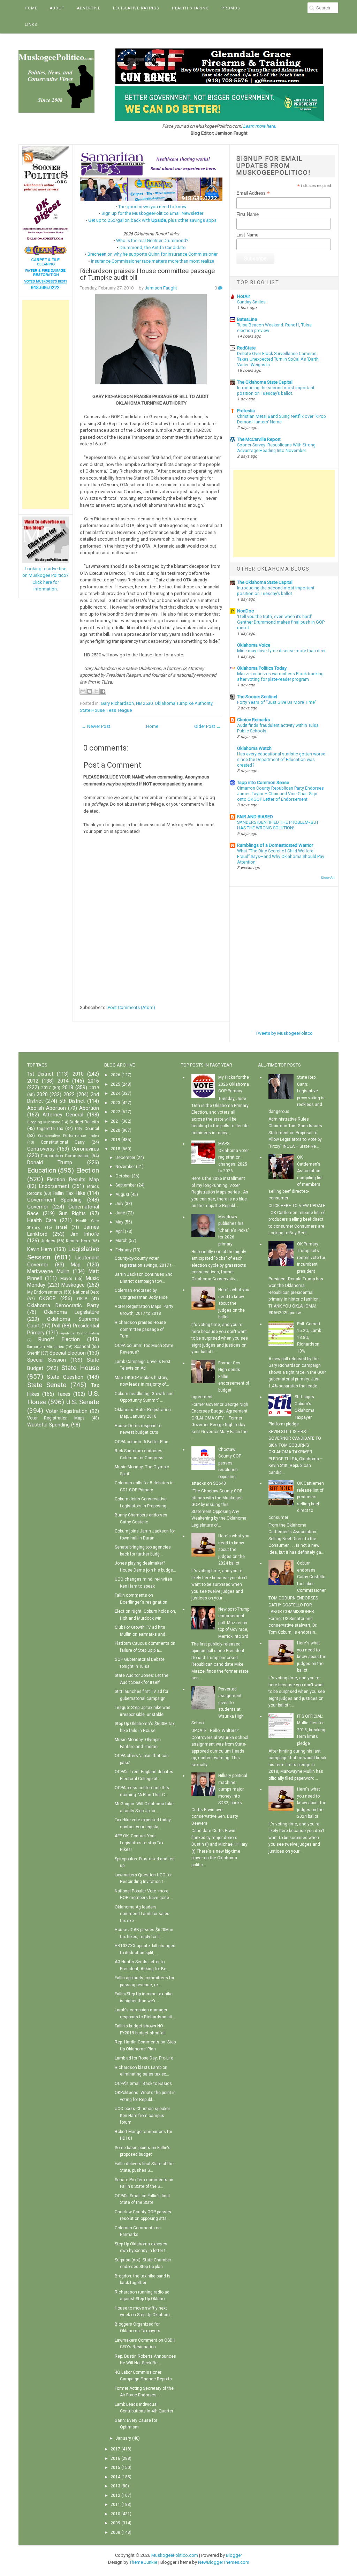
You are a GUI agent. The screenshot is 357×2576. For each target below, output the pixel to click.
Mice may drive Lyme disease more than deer (281, 651)
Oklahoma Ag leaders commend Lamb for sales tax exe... (142, 1914)
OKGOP (47, 1299)
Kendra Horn (78, 1241)
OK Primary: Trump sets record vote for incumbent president (311, 1258)
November (125, 1167)
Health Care (42, 1221)
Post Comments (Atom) (131, 1007)
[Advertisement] (46, 405)
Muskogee (73, 1285)
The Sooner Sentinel (257, 697)
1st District (40, 1074)
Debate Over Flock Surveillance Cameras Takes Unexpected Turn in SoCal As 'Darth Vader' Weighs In (278, 359)
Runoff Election (59, 1339)
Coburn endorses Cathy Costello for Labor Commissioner (311, 1577)
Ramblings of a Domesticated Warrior (275, 845)
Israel (62, 1227)
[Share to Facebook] (103, 691)
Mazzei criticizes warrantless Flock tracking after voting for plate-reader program (280, 677)
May (119, 1222)
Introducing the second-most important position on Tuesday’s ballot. (276, 391)
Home (31, 8)
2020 (42, 1095)
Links (31, 25)
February (124, 1250)
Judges (48, 1241)
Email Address (253, 193)
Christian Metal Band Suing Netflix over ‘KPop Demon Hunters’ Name (282, 419)
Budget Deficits (84, 1122)
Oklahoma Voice (254, 645)
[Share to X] (96, 691)
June (120, 1213)
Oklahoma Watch (254, 748)
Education (42, 1170)
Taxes (64, 1394)
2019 (94, 1088)
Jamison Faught (161, 288)
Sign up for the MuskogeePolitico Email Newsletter (152, 213)
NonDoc (245, 611)
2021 (115, 1121)
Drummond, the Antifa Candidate (153, 247)
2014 (63, 1081)
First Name (248, 214)
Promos (231, 8)
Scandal (82, 1347)
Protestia (246, 411)
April (120, 1231)
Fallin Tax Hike (69, 1193)
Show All (328, 878)
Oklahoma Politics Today (262, 668)
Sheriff (33, 1353)
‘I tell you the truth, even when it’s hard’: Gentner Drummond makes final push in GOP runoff (281, 622)
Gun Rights (72, 1214)
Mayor (66, 1279)
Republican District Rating (79, 1333)
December (125, 1158)
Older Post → (207, 726)
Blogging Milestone (44, 1122)
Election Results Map (73, 1180)
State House (92, 710)
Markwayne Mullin (48, 1271)
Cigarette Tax (50, 1129)
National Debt (86, 1292)
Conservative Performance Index (69, 1136)
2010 (78, 1074)
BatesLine (247, 319)
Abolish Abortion (47, 1108)
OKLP (82, 1299)
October (123, 1176)
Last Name (247, 235)
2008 (115, 2532)
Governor (38, 1207)
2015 (115, 2468)
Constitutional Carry (63, 1142)
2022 (69, 1095)
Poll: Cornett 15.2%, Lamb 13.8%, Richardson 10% (309, 1338)
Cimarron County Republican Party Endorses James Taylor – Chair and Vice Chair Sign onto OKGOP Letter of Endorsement (280, 794)
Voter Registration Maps (56, 1418)
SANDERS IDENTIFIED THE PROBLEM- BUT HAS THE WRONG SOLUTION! (278, 825)
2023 (115, 1103)
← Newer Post (96, 726)
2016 (93, 1081)
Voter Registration (67, 1411)
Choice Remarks (253, 720)
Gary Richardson (117, 703)
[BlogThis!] (90, 691)
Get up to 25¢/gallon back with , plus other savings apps (152, 220)
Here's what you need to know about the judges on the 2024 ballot (234, 1550)
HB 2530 (144, 703)
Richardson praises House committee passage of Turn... (140, 1329)
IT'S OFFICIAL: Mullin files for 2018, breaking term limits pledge (311, 1730)
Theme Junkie (143, 2562)
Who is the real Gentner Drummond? (152, 240)
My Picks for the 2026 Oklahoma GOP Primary (234, 1084)
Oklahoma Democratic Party (63, 1306)
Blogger (234, 2555)
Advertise (89, 8)
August (122, 1195)
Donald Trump (50, 1163)
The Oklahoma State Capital (265, 382)
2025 (115, 1084)
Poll (56, 1326)
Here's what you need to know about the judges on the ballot (234, 1303)
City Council (87, 1129)
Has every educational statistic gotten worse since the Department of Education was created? (281, 760)
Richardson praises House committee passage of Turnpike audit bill (147, 274)
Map (76, 1265)
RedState (246, 348)
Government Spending (55, 1200)
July (119, 1204)
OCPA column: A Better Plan (142, 1442)
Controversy (41, 1149)
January (123, 2438)
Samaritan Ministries (46, 1347)
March (121, 1241)
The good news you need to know (152, 207)
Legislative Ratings (136, 8)
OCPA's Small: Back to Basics (143, 2084)
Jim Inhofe (85, 1234)
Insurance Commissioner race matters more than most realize (153, 261)
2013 (115, 2486)
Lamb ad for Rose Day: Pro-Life (144, 2058)
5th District (72, 1101)
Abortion (89, 1108)
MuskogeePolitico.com (175, 2555)
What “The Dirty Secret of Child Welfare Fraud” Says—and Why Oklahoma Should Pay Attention (281, 857)
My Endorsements (45, 1292)
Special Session (47, 1360)
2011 (115, 2505)
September (126, 1185)
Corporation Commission (65, 1156)
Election (88, 1170)
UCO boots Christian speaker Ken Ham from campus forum (142, 2115)
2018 (68, 1088)
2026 (115, 1075)
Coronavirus (85, 1149)
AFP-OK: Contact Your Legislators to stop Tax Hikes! (139, 1843)
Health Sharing (190, 8)
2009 (115, 2523)
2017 (46, 1088)
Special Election (67, 1353)
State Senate (47, 1385)
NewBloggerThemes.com (224, 2562)
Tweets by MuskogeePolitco (284, 1033)
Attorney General (63, 1115)
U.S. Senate (83, 1402)
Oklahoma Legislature (71, 1312)
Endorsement (54, 1186)
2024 (115, 1093)
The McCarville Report (259, 439)
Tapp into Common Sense (263, 782)
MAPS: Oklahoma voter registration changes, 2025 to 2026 (234, 1157)
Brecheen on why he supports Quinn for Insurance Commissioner (153, 254)
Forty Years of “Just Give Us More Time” (277, 702)
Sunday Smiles (251, 302)
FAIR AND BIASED (255, 817)
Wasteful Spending (48, 1425)
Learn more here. (260, 126)
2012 (33, 1081)
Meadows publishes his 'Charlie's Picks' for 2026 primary (234, 1230)
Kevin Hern (40, 1249)
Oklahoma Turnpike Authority (184, 703)
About (57, 8)
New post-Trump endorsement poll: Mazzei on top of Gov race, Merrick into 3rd (234, 1623)
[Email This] (83, 691)
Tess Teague (119, 710)
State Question (65, 1377)
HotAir (244, 296)
